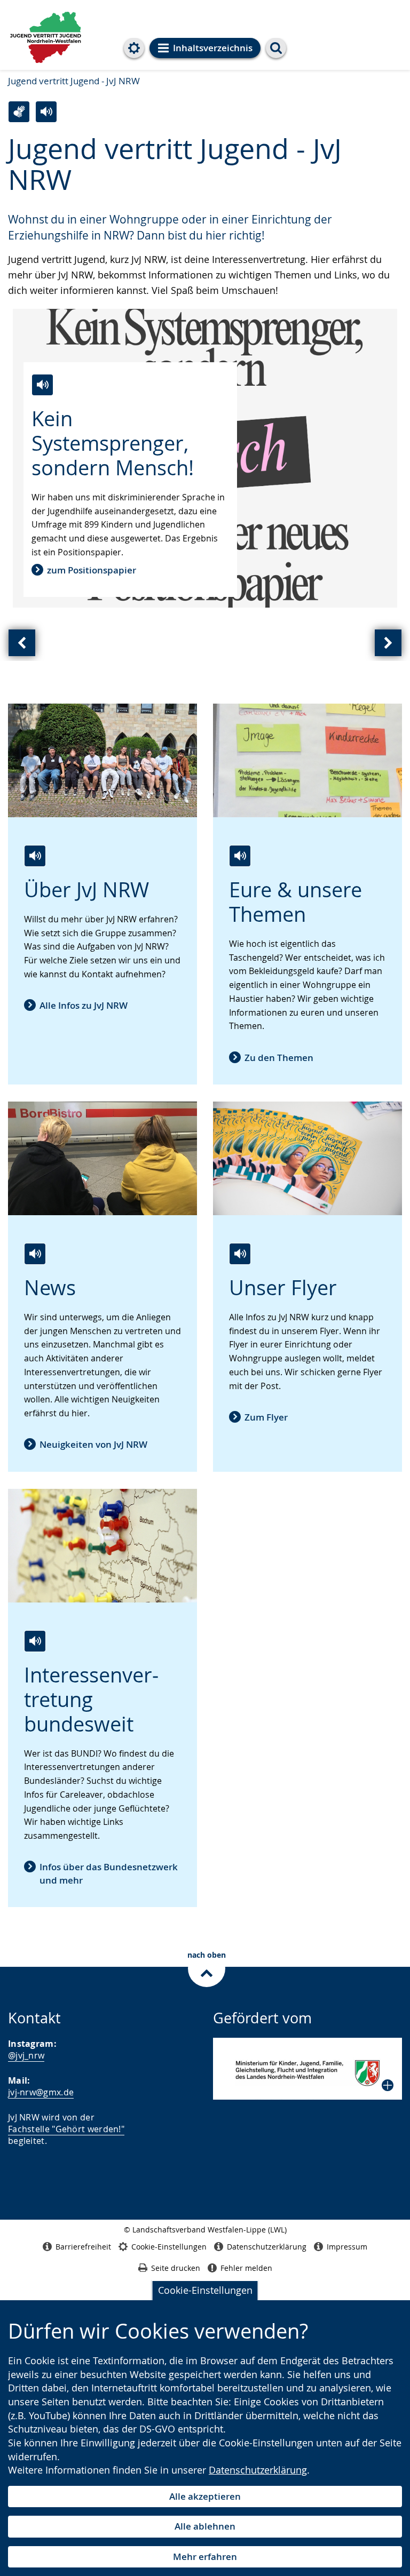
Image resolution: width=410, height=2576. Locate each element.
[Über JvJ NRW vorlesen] (35, 856)
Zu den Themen (279, 1058)
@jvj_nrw (26, 2055)
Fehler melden (246, 2268)
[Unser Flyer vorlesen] (240, 1254)
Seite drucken (176, 2268)
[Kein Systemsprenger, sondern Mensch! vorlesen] (42, 385)
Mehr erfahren (205, 2557)
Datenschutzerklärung (258, 2470)
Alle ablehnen (205, 2526)
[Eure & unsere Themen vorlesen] (240, 856)
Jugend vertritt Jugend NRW (46, 36)
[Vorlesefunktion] (46, 112)
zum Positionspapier (92, 570)
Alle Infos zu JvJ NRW (84, 1005)
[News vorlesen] (35, 1254)
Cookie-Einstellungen (205, 2290)
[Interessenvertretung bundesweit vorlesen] (35, 1641)
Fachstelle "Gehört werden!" (66, 2129)
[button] (307, 2069)
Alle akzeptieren (205, 2496)
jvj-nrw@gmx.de (41, 2092)
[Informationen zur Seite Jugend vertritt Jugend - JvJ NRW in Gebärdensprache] (19, 112)
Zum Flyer (266, 1417)
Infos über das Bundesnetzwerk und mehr (109, 1873)
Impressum (347, 2247)
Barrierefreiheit (83, 2247)
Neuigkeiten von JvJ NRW (93, 1444)
